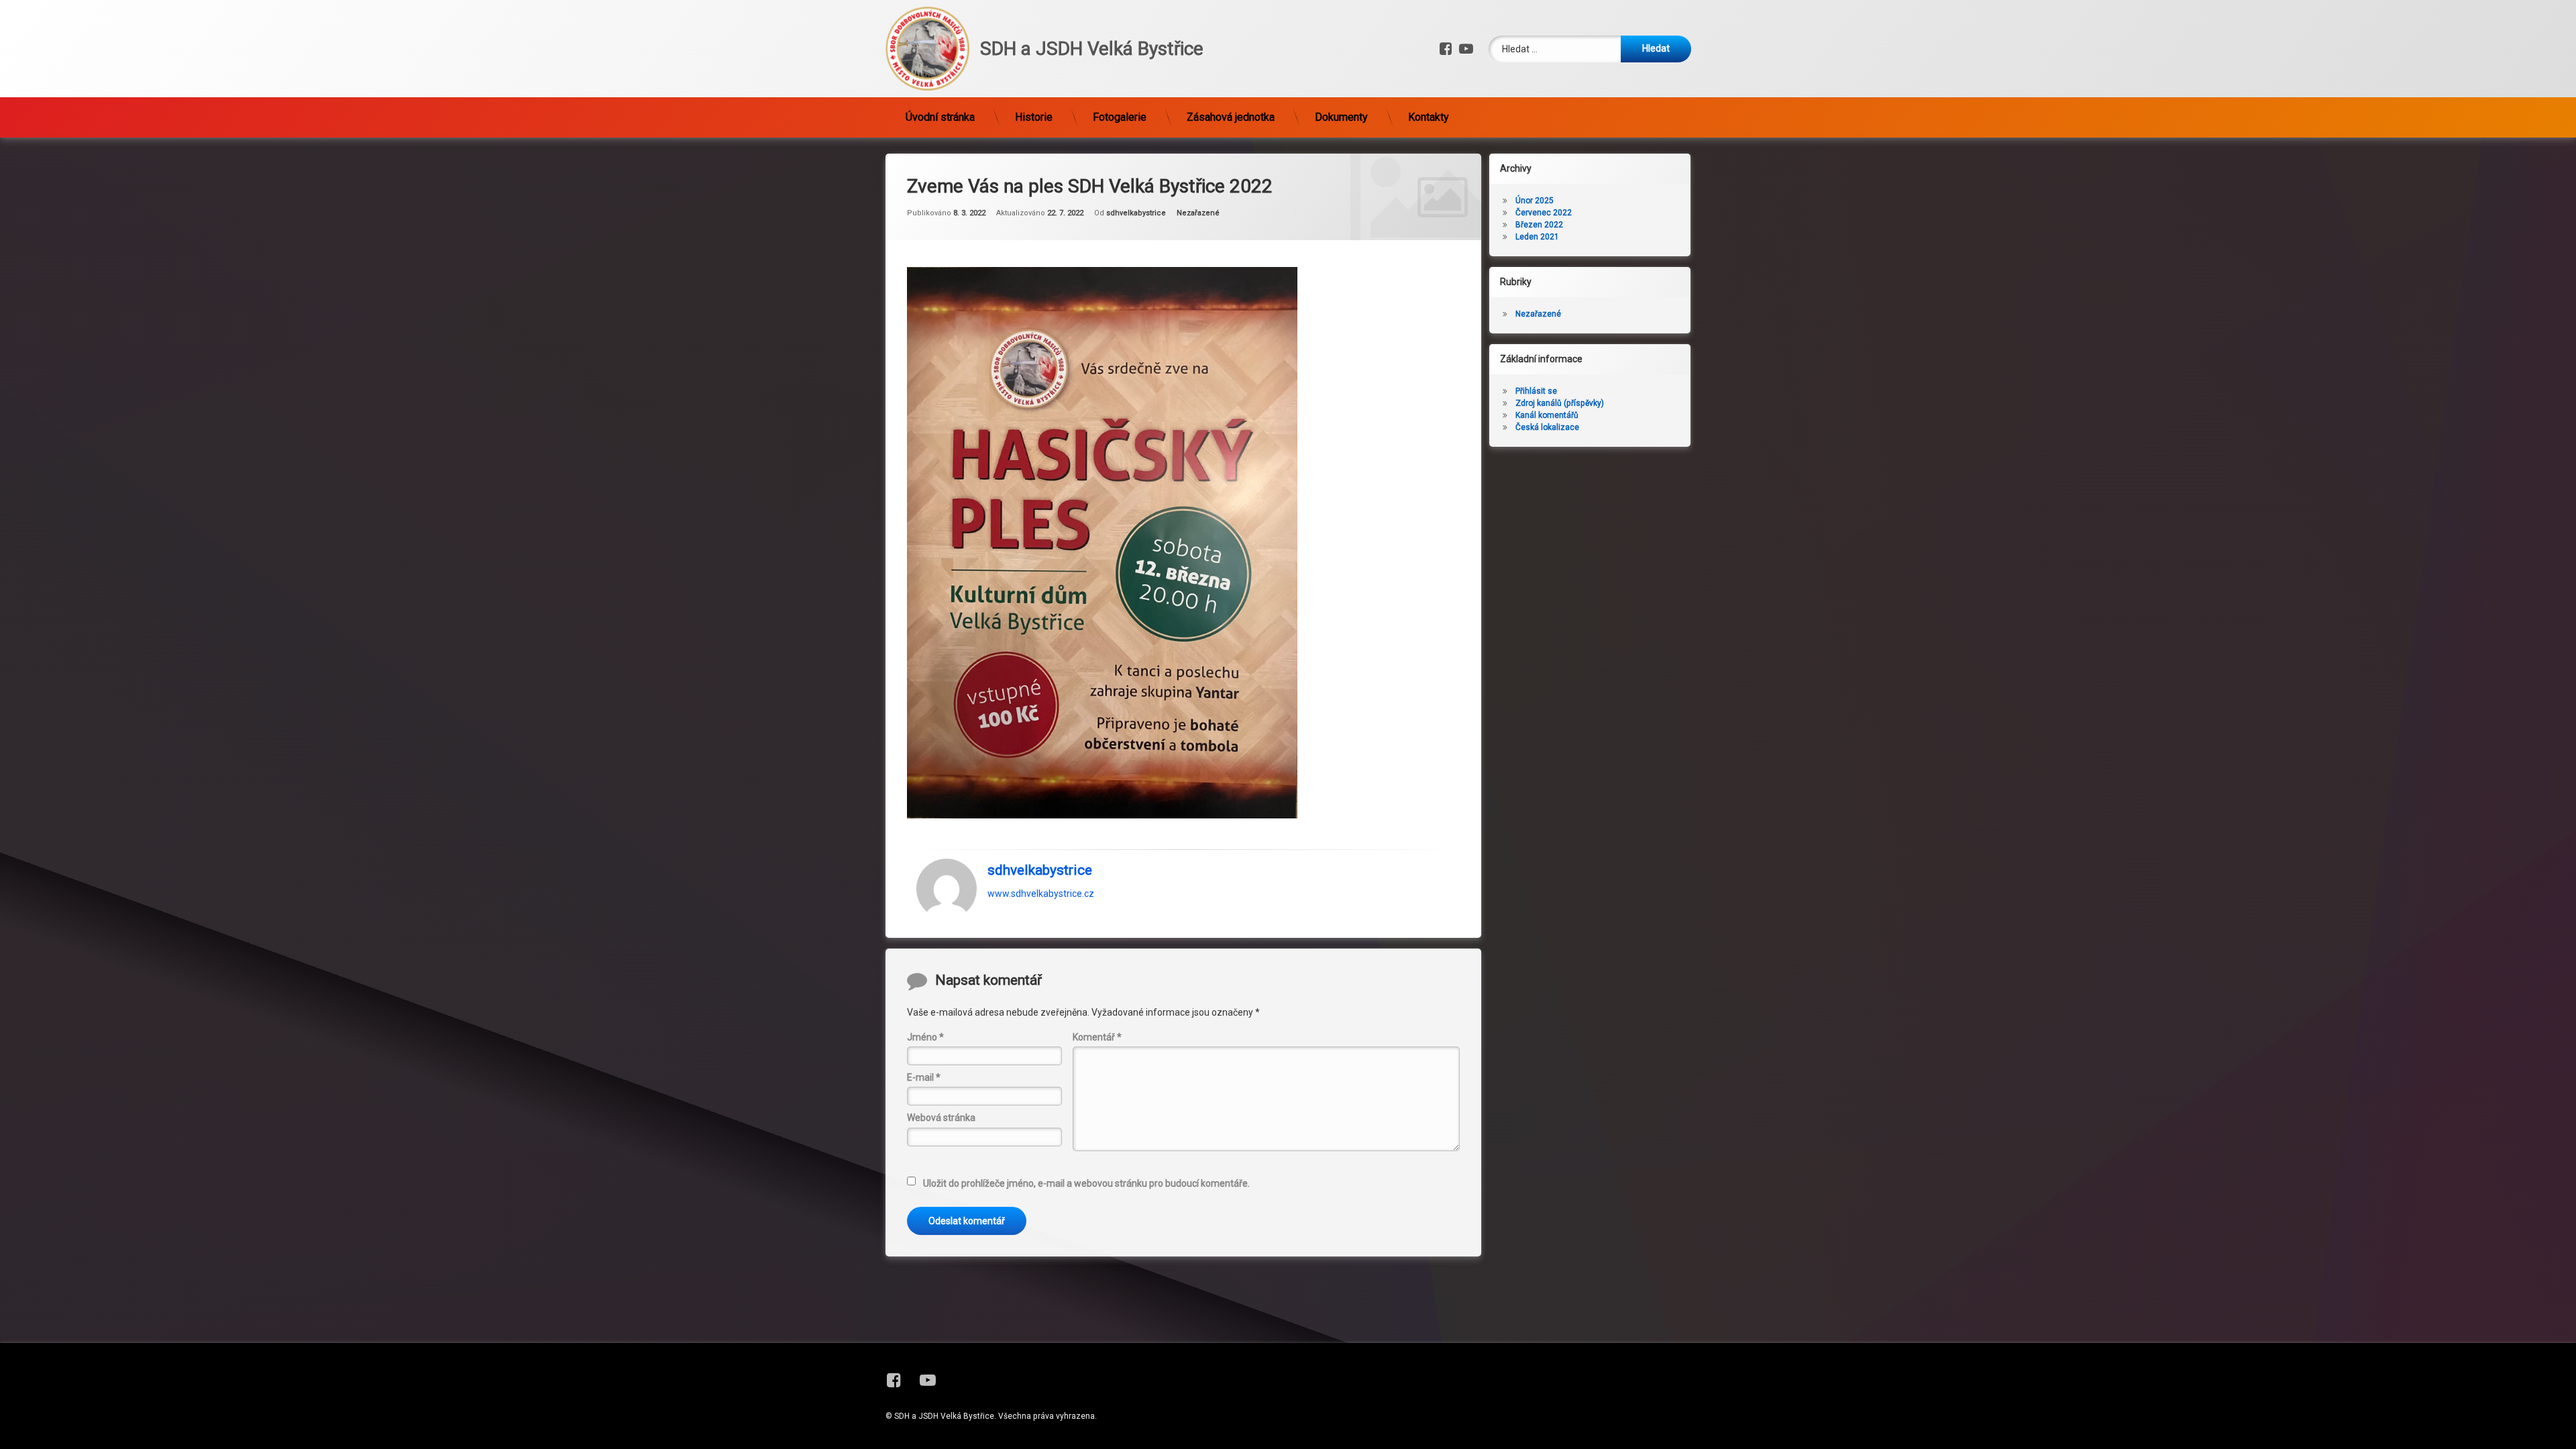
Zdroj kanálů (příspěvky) (1560, 403)
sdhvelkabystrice (1136, 213)
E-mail (924, 1077)
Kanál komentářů (1547, 415)
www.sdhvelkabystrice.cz (1041, 893)
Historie (1034, 117)
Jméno (925, 1037)
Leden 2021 (1537, 237)
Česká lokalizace (1547, 427)
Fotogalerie (1120, 117)
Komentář (1097, 1037)
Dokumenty (1341, 117)
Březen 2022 (1539, 225)
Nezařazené (1198, 213)
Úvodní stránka (940, 117)
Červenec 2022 (1544, 213)
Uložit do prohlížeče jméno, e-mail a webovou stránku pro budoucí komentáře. (1086, 1183)
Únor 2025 (1535, 201)
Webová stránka (941, 1118)
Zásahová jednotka (1231, 117)
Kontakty (1429, 117)
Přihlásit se (1536, 391)
